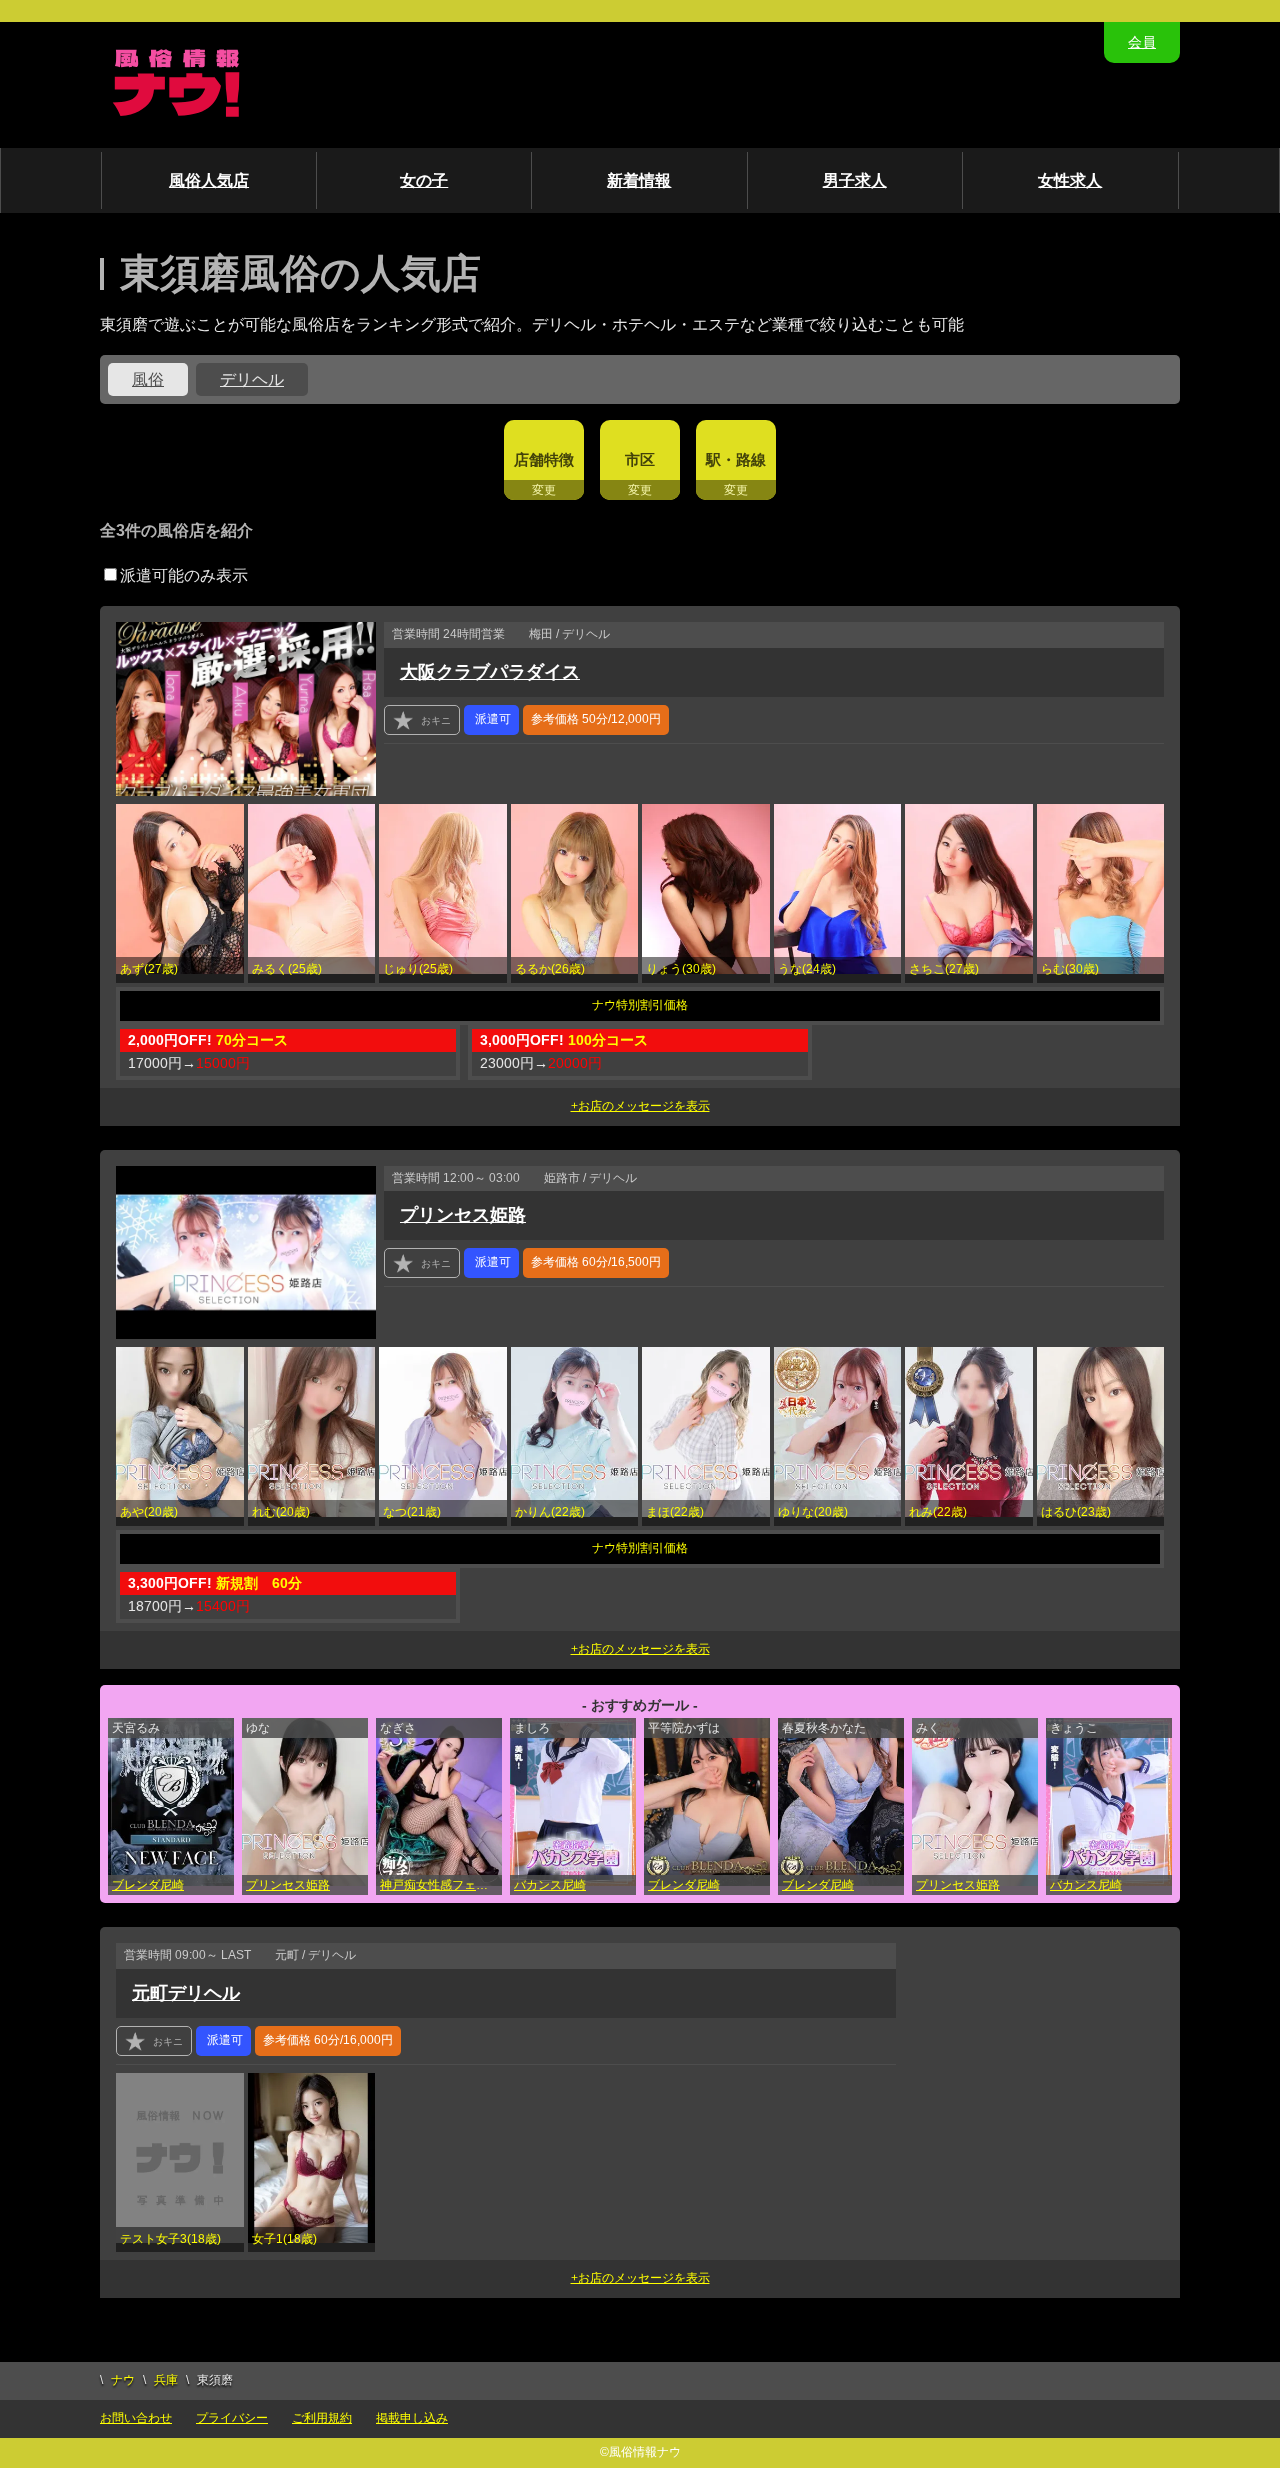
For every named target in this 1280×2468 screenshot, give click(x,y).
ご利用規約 (322, 2418)
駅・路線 (736, 459)
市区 (640, 459)
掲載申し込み (412, 2418)
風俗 (148, 379)
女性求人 (1070, 180)
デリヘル (252, 379)
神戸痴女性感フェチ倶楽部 (441, 1885)
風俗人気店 (209, 180)
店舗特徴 (544, 459)
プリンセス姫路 (463, 1215)
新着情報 (639, 180)
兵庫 (166, 2380)
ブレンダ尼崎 (148, 1885)
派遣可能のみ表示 (184, 575)
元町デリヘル (186, 1993)
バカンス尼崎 (550, 1885)
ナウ (123, 2380)
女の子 (424, 180)
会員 (1142, 42)
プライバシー (232, 2418)
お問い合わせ (136, 2418)
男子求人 (855, 180)
